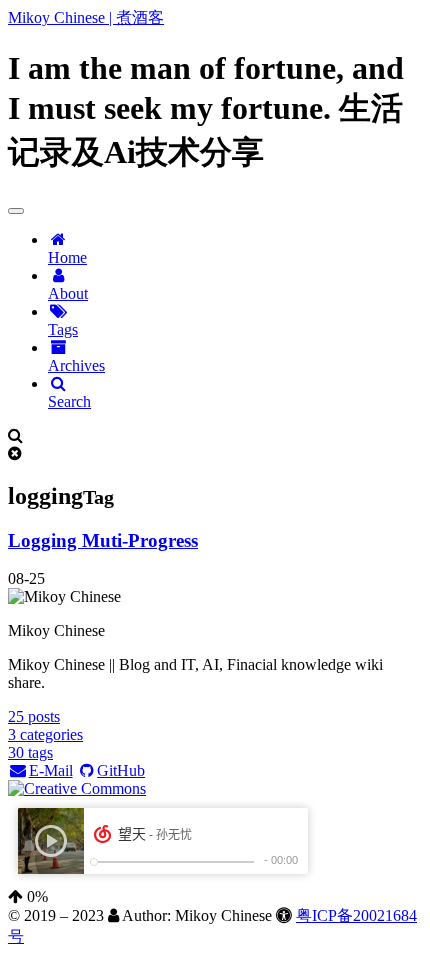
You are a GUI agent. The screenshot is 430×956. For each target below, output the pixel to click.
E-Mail (51, 770)
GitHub (121, 770)
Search (69, 401)
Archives (76, 365)
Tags (63, 329)
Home (67, 257)
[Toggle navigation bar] (16, 211)
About (68, 293)
